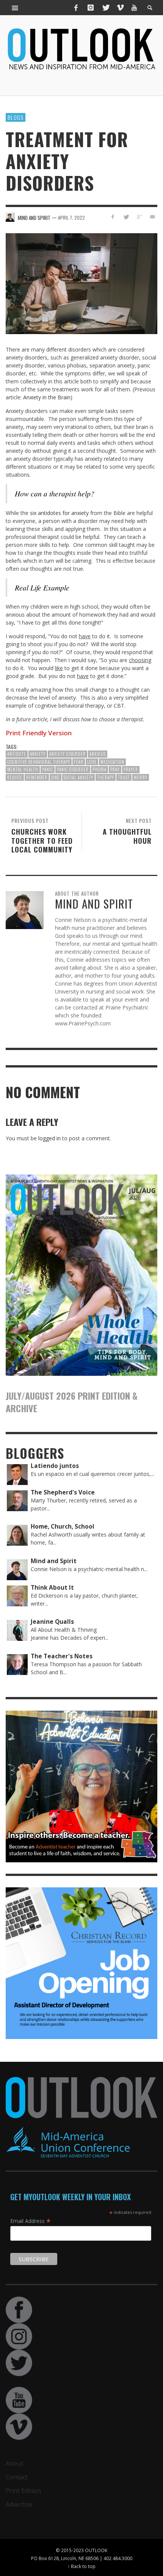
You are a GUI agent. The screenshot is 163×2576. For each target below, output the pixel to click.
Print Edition (23, 2491)
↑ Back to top (81, 2566)
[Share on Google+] (139, 217)
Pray (115, 769)
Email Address (31, 2221)
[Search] (15, 8)
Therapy (106, 777)
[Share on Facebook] (113, 217)
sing (56, 777)
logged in (49, 1138)
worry (141, 777)
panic (48, 769)
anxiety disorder (67, 754)
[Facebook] (76, 8)
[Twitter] (105, 8)
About (14, 2463)
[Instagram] (91, 8)
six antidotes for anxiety (59, 513)
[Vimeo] (120, 8)
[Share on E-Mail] (152, 217)
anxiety (38, 754)
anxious (98, 754)
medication (112, 762)
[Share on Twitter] (126, 217)
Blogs (16, 117)
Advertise (19, 2504)
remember (37, 777)
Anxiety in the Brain (47, 397)
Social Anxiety (78, 777)
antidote (17, 754)
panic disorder (73, 769)
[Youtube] (134, 8)
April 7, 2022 (71, 217)
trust (124, 777)
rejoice (15, 777)
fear (79, 762)
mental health (23, 769)
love (92, 762)
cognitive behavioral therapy (39, 762)
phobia (100, 769)
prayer (131, 769)
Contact (17, 2477)
